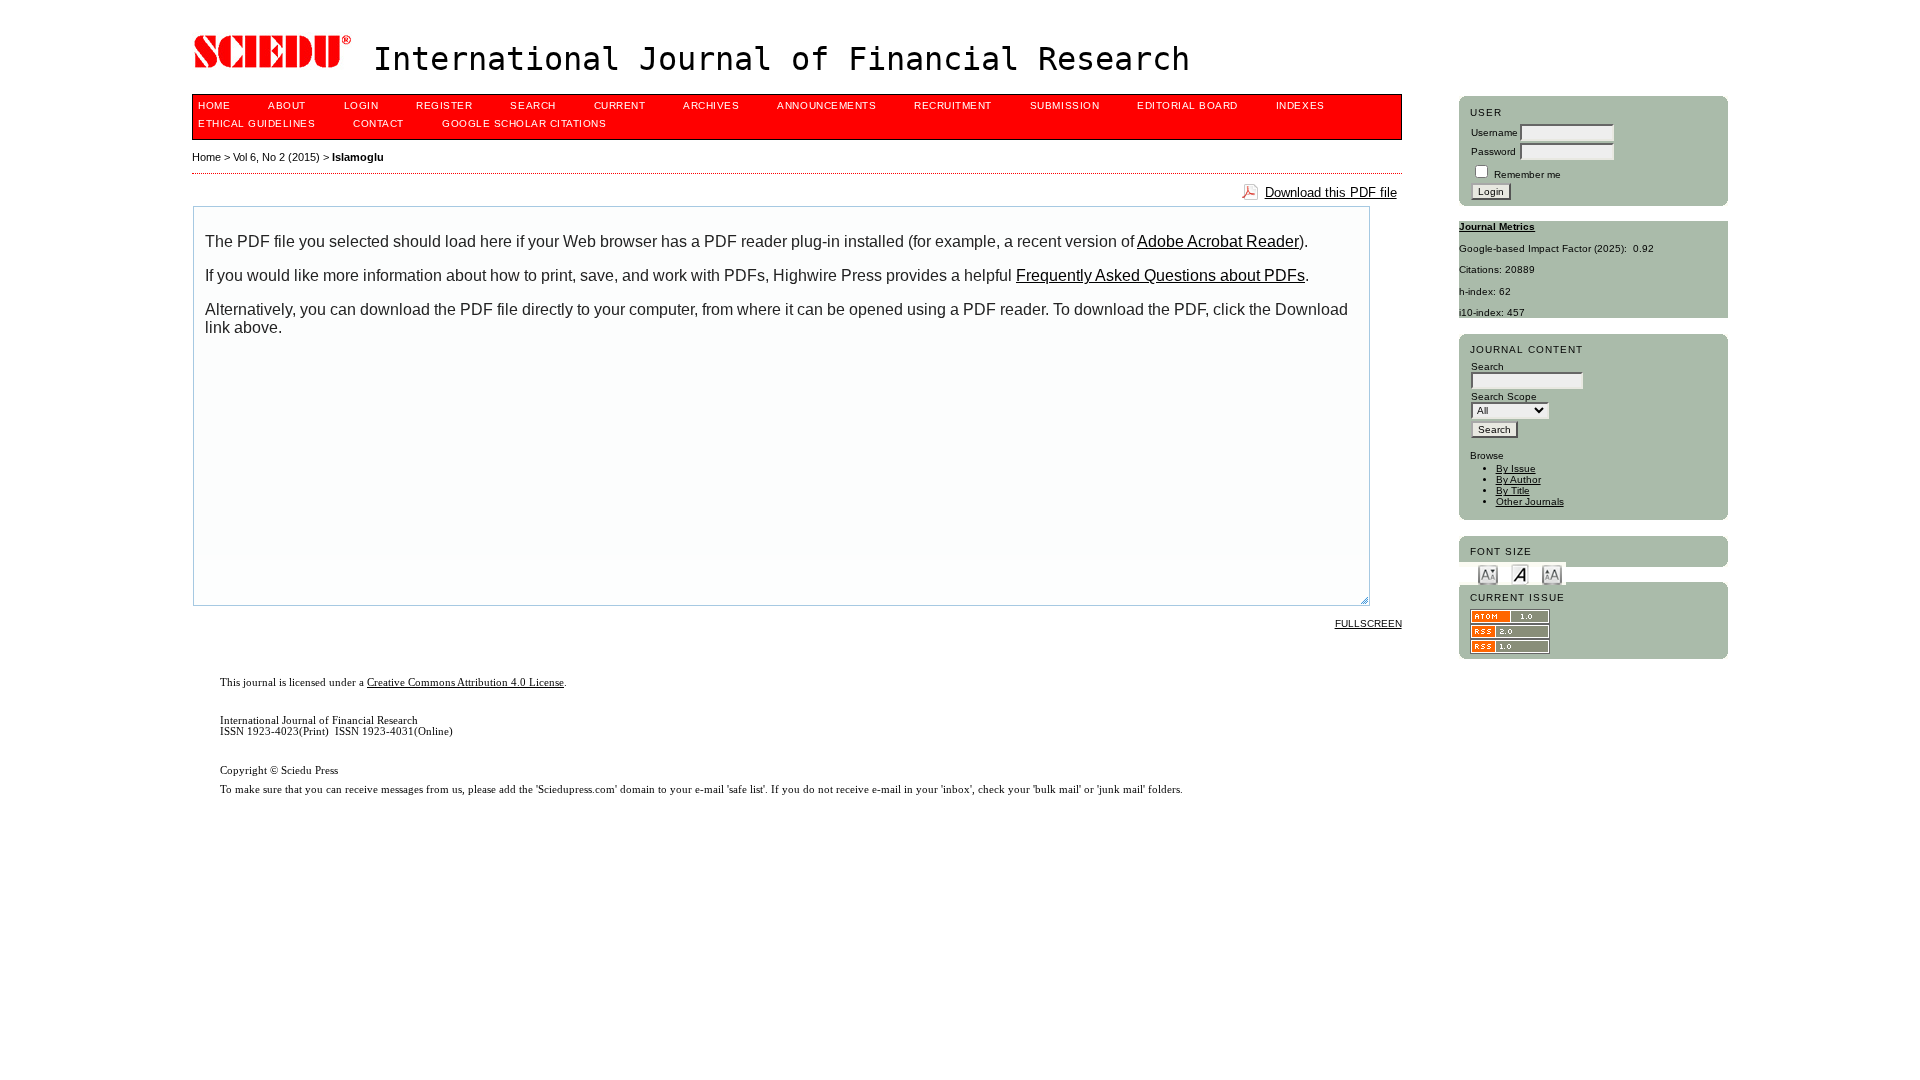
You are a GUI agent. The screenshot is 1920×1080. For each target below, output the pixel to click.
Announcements (826, 105)
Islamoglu (358, 157)
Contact (378, 123)
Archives (711, 105)
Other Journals (1530, 501)
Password (1493, 151)
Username (1494, 132)
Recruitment (953, 105)
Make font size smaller (1488, 573)
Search (532, 105)
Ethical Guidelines (256, 123)
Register (444, 105)
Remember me (1527, 174)
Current (620, 105)
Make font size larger (1552, 573)
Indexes (1300, 105)
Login (361, 105)
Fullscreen (1368, 623)
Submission (1064, 105)
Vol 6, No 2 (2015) (276, 157)
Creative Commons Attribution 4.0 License (465, 682)
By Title (1513, 490)
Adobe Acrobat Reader (1218, 241)
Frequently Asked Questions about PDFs (1160, 275)
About (287, 105)
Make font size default (1520, 573)
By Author (1518, 479)
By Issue (1516, 468)
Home (214, 105)
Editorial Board (1187, 105)
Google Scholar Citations (524, 123)
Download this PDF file (1331, 192)
